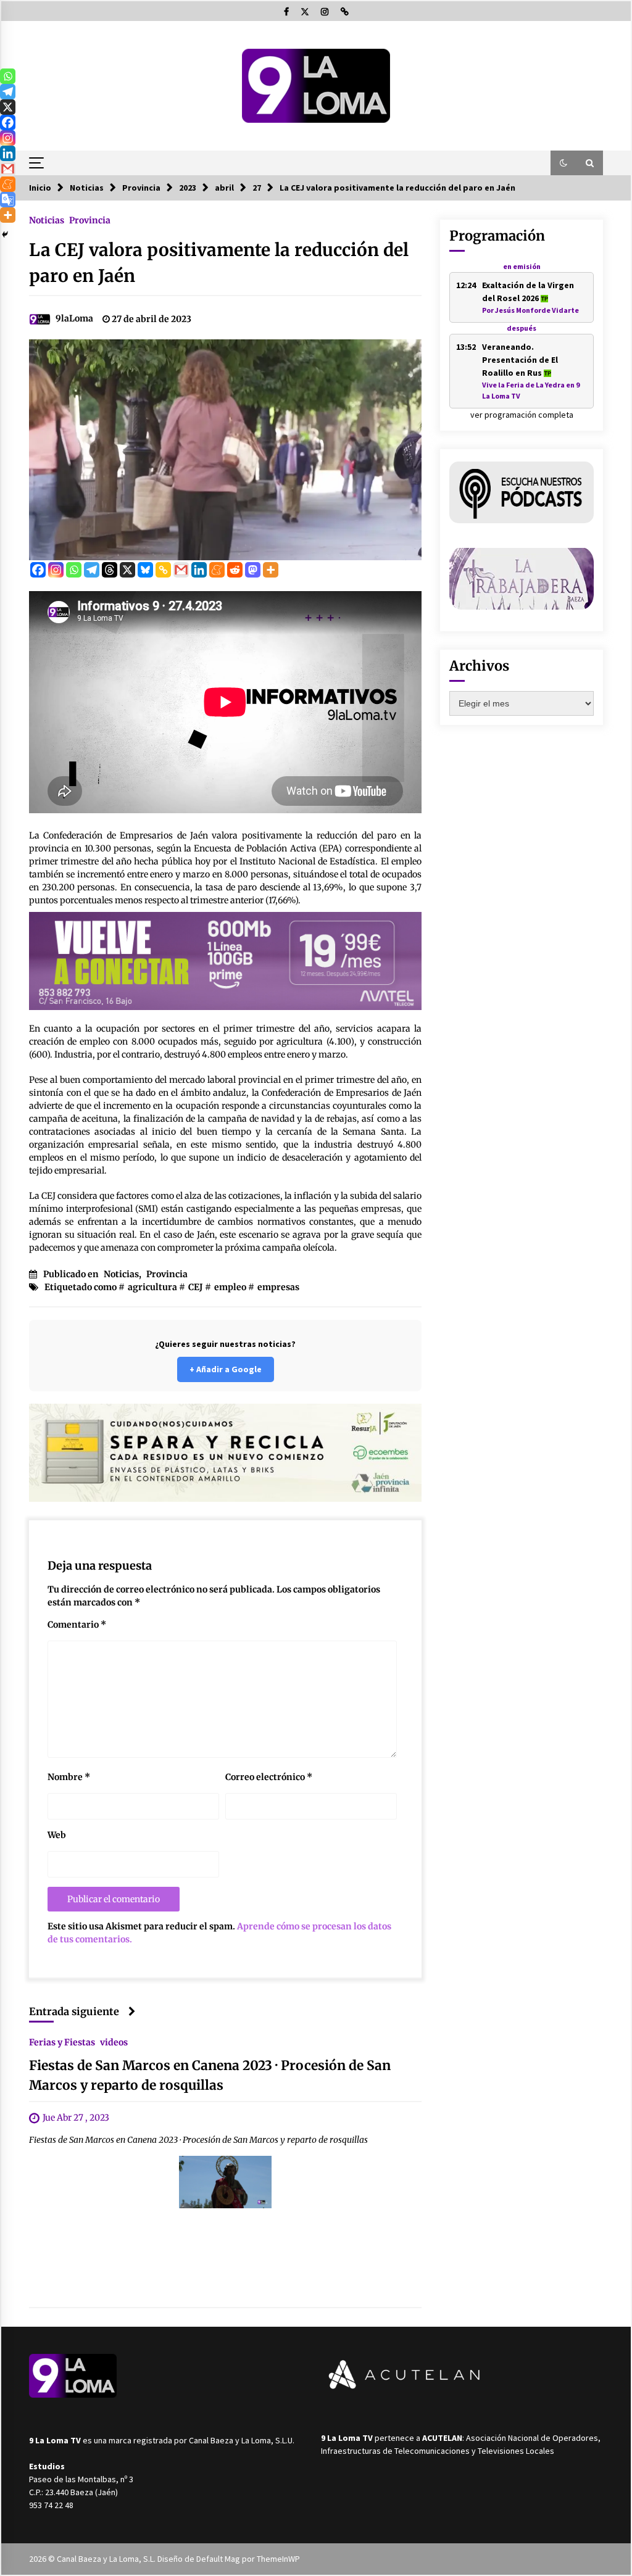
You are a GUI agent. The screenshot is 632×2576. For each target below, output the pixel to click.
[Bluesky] (145, 570)
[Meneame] (217, 570)
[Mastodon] (253, 570)
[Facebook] (38, 570)
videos (114, 2042)
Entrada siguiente (74, 2011)
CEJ (196, 1287)
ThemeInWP (278, 2559)
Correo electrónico (269, 1777)
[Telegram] (92, 570)
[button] (563, 163)
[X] (127, 570)
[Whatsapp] (74, 570)
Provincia (90, 220)
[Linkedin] (199, 570)
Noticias (47, 220)
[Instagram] (56, 570)
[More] (271, 570)
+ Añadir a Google (226, 1369)
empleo (230, 1287)
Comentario (77, 1625)
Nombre (69, 1777)
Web (57, 1835)
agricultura (152, 1287)
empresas (278, 1287)
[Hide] (5, 234)
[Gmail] (181, 570)
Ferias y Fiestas (62, 2042)
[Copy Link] (163, 570)
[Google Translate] (8, 200)
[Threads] (110, 570)
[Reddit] (235, 570)
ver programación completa (522, 415)
